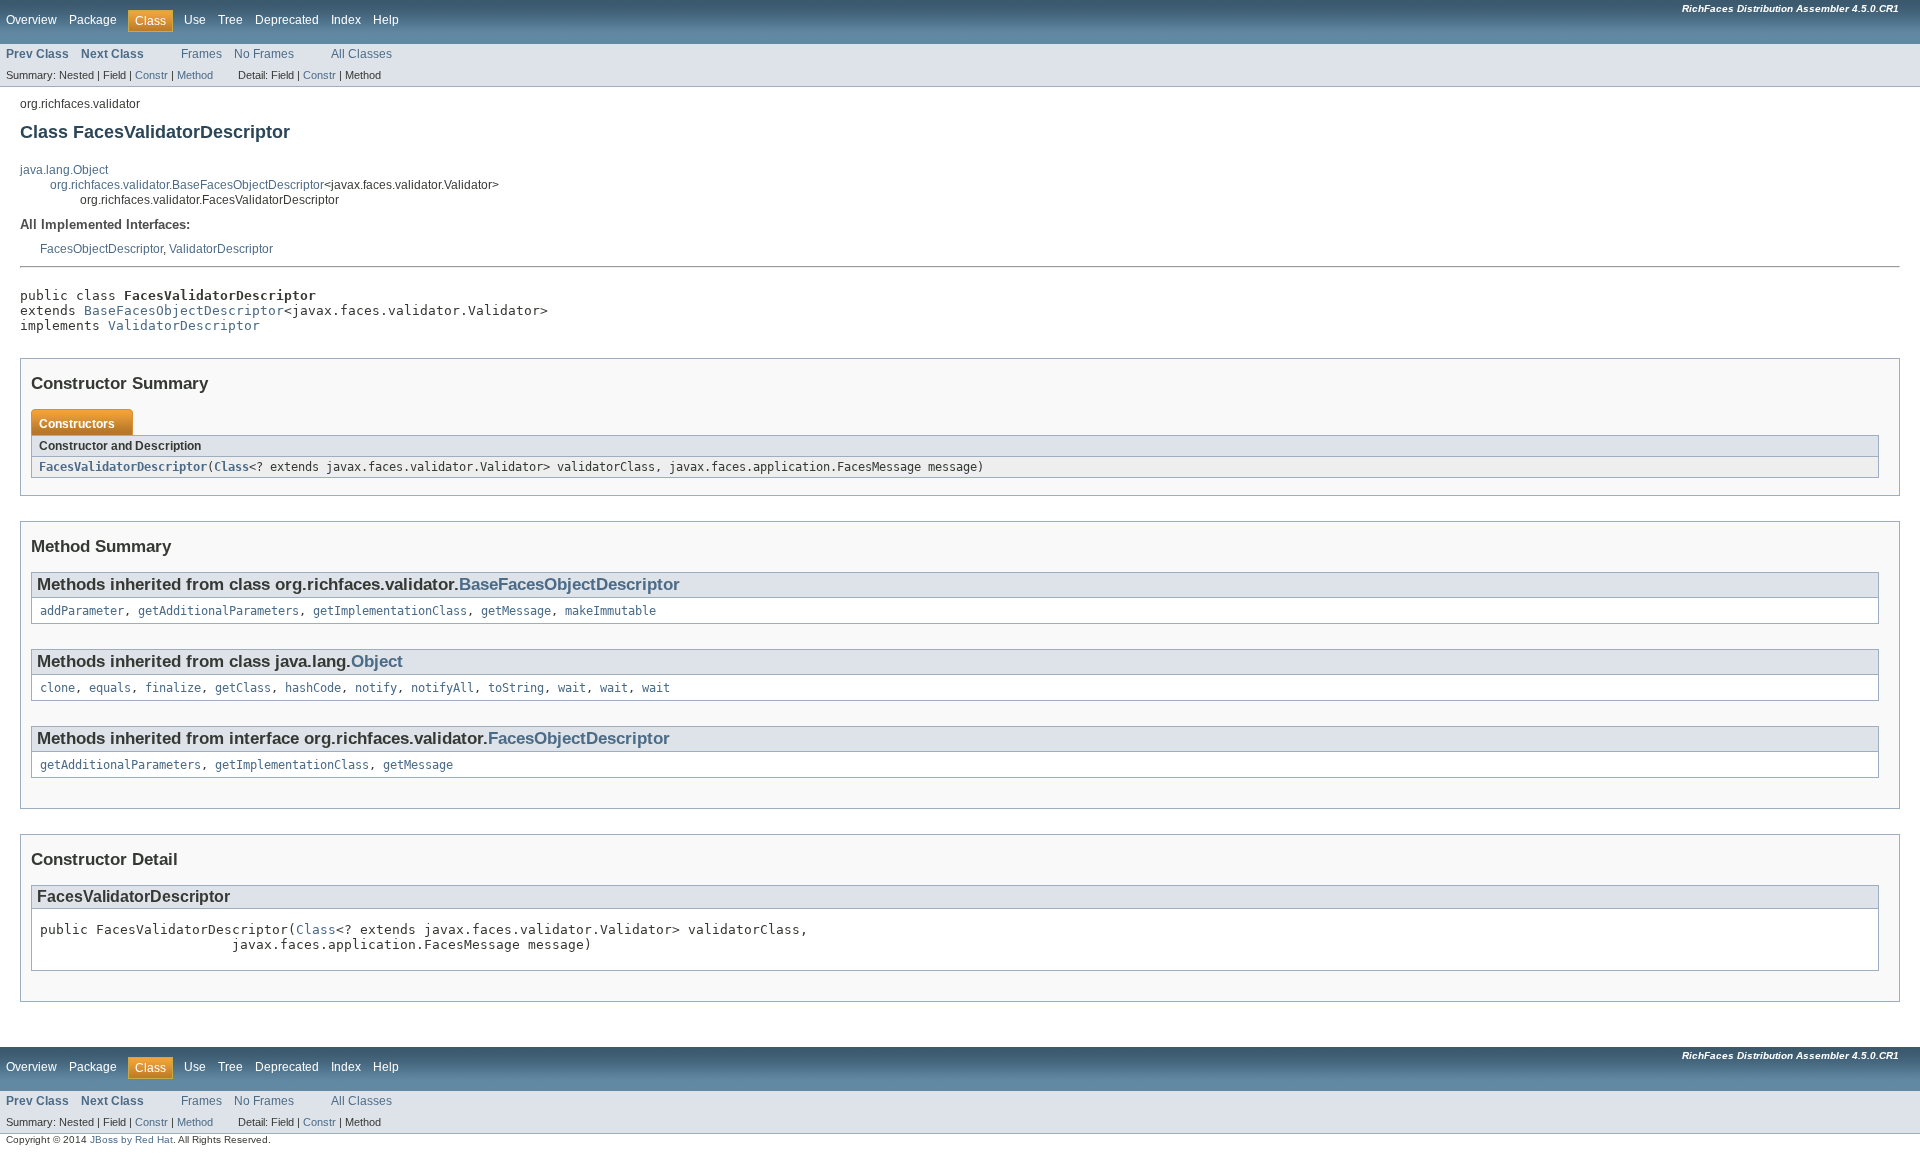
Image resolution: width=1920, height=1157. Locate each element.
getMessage (516, 611)
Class (231, 467)
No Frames (264, 54)
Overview (31, 20)
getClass (243, 688)
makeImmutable (610, 611)
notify (376, 688)
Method (195, 75)
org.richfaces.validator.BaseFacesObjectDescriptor (187, 185)
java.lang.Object (64, 170)
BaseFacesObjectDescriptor (184, 310)
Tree (230, 20)
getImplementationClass (390, 611)
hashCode (313, 688)
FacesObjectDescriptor (101, 249)
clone (57, 688)
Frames (201, 54)
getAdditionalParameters (218, 611)
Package (93, 20)
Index (346, 20)
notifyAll (442, 688)
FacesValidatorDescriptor (123, 467)
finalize (173, 688)
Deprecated (287, 20)
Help (386, 20)
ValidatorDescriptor (221, 249)
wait (572, 688)
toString (516, 688)
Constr (151, 75)
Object (377, 661)
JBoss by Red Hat (131, 1139)
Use (195, 20)
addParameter (82, 611)
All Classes (361, 54)
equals (110, 688)
